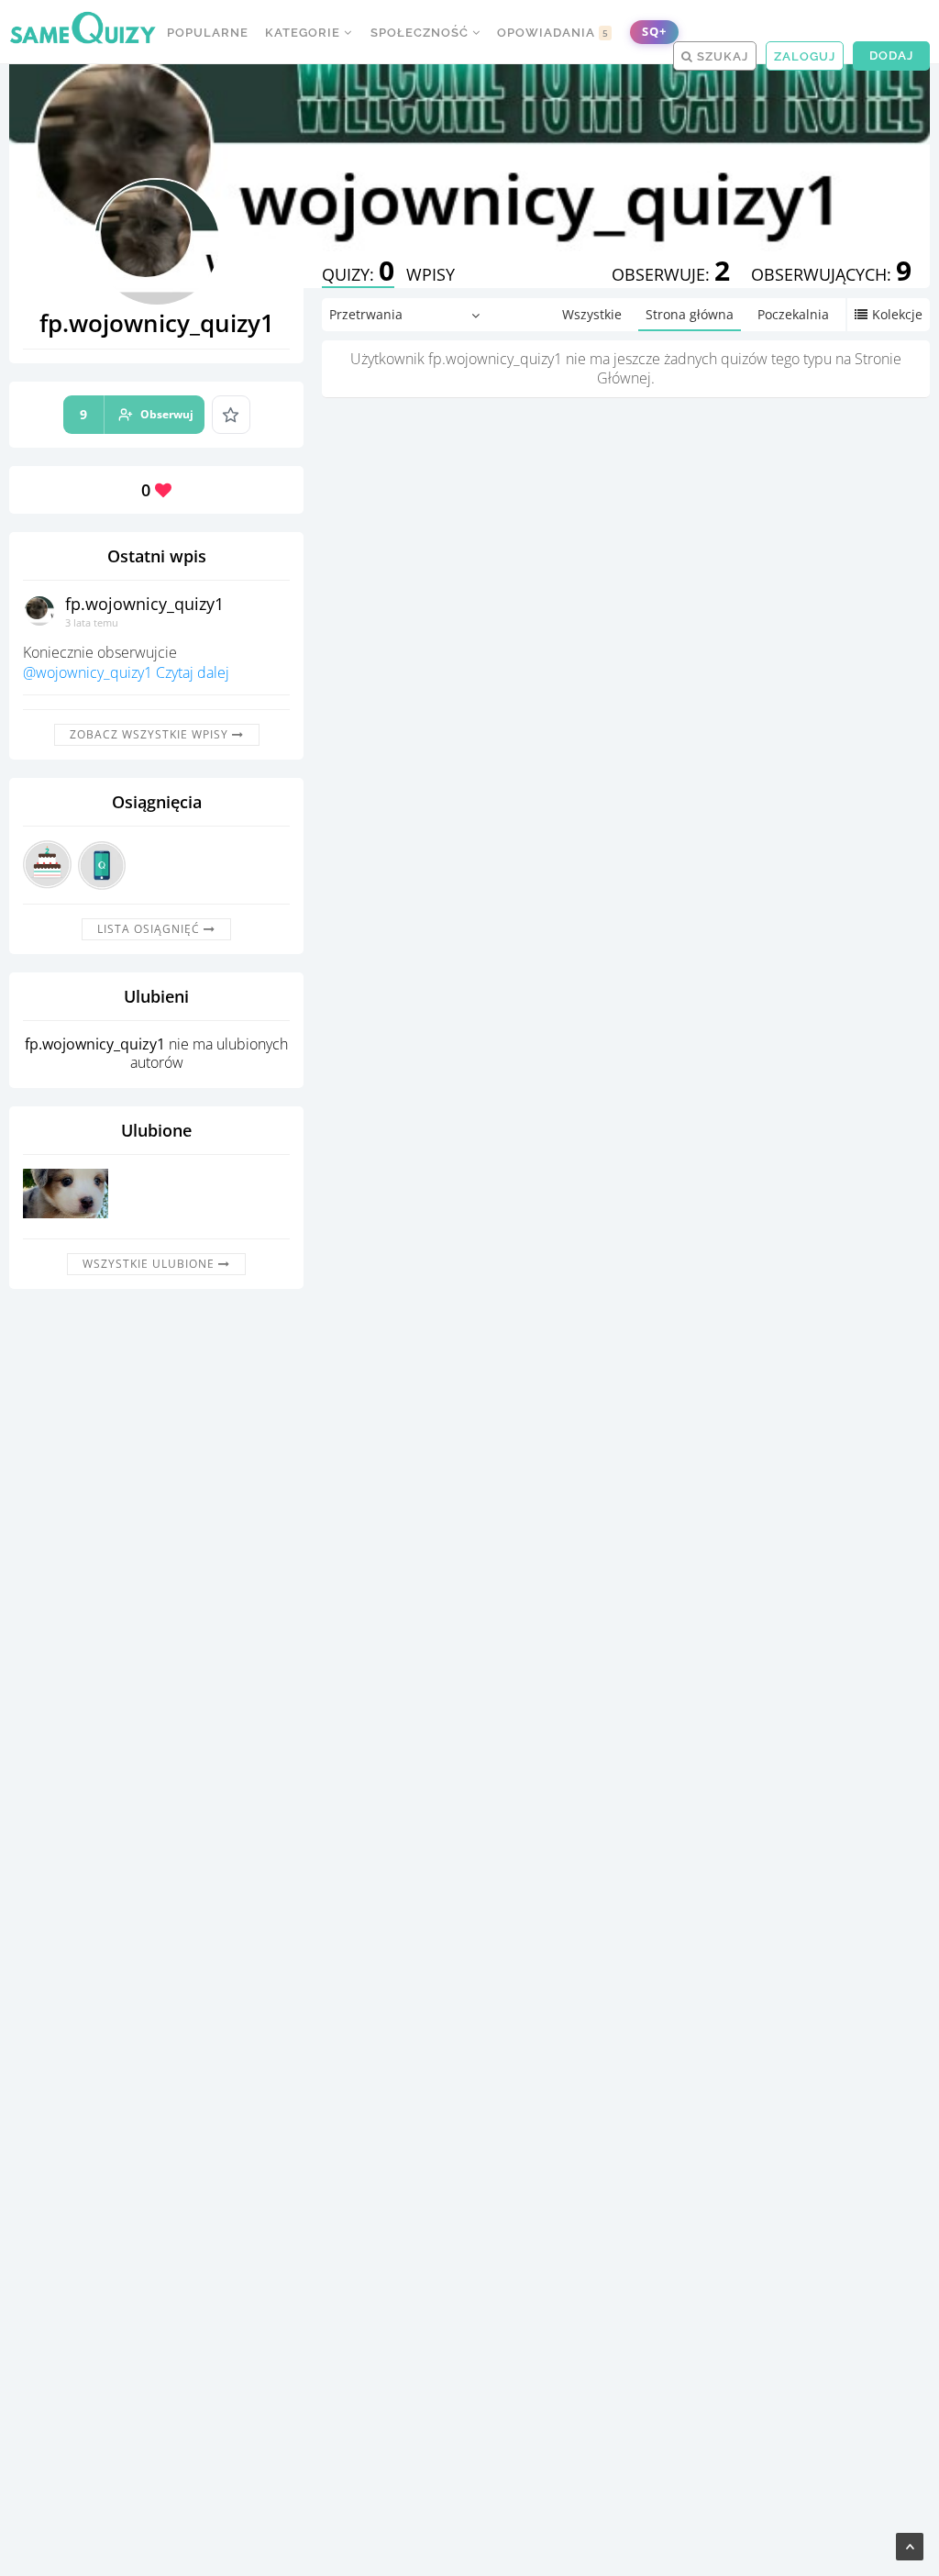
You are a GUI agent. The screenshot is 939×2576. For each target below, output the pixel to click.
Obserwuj (137, 414)
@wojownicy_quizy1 (88, 672)
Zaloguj (805, 56)
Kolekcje (897, 314)
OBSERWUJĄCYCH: (831, 274)
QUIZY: (358, 274)
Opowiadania (553, 33)
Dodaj (891, 56)
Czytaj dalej (193, 672)
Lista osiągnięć (150, 929)
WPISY (431, 274)
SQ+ (654, 32)
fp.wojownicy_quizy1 (144, 604)
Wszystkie (592, 314)
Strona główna (690, 314)
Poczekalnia (793, 314)
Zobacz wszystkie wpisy (151, 734)
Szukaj (721, 56)
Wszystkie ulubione (150, 1264)
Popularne (208, 33)
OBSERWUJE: (671, 274)
